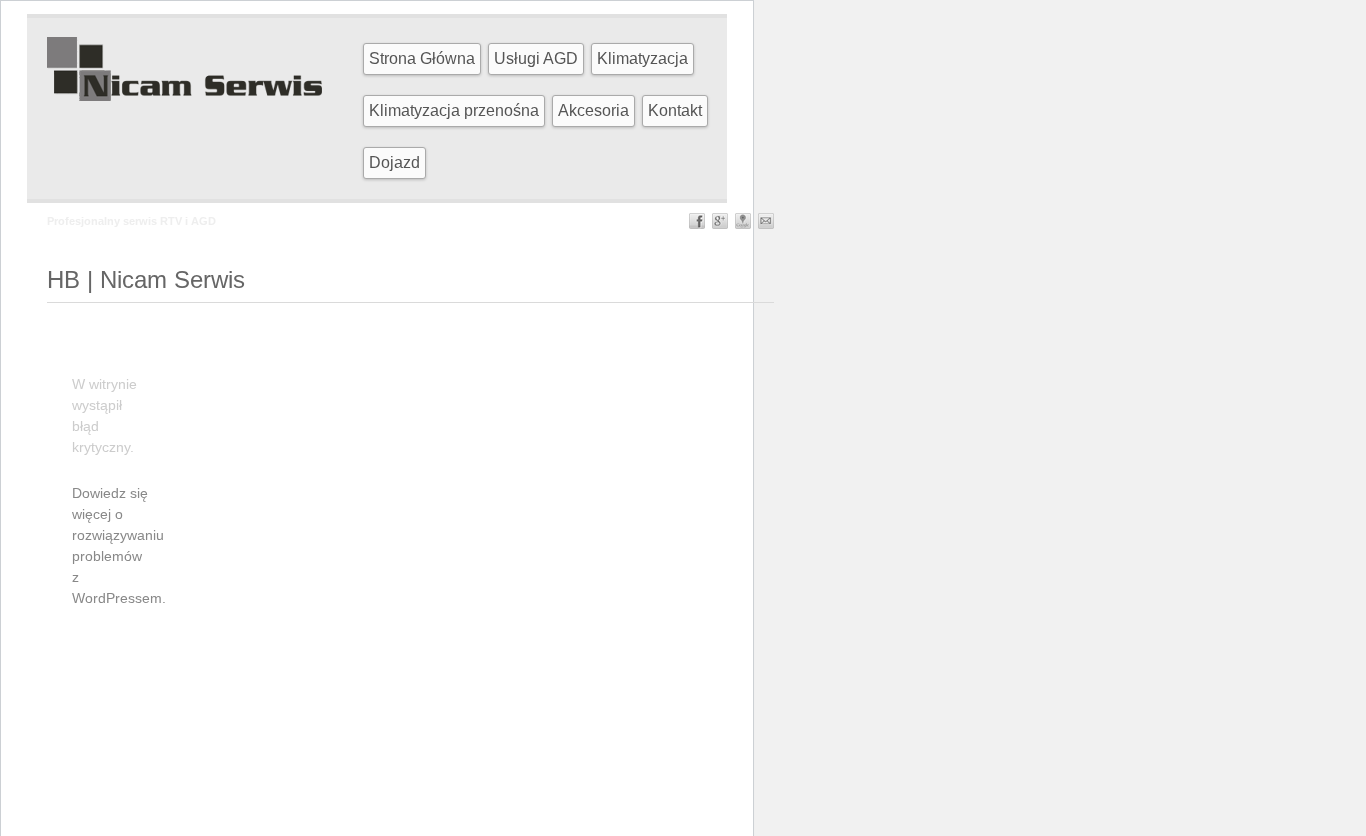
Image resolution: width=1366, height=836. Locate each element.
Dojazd (394, 162)
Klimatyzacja (642, 58)
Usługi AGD (536, 58)
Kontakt (675, 110)
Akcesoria (593, 110)
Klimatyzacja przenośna (454, 110)
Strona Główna (422, 58)
